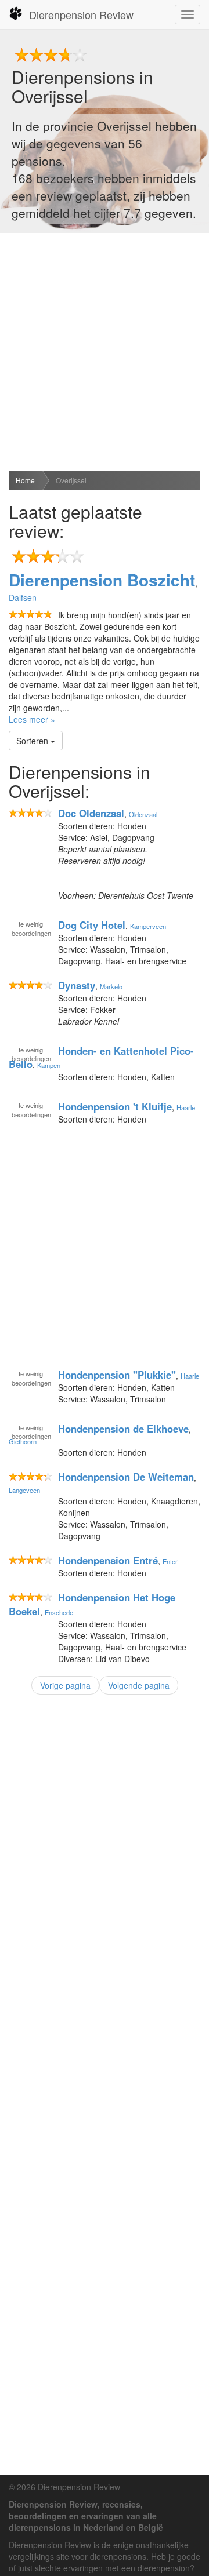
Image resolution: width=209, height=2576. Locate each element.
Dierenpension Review (81, 14)
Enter (170, 1561)
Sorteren (33, 741)
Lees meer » (32, 719)
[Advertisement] (105, 352)
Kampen (49, 1065)
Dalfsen (23, 597)
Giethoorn (23, 1441)
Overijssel (71, 480)
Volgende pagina (139, 1685)
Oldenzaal (143, 814)
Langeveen (24, 1490)
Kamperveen (148, 926)
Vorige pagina (65, 1685)
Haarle (186, 1107)
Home (25, 480)
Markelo (111, 986)
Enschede (59, 1612)
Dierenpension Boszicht (102, 580)
